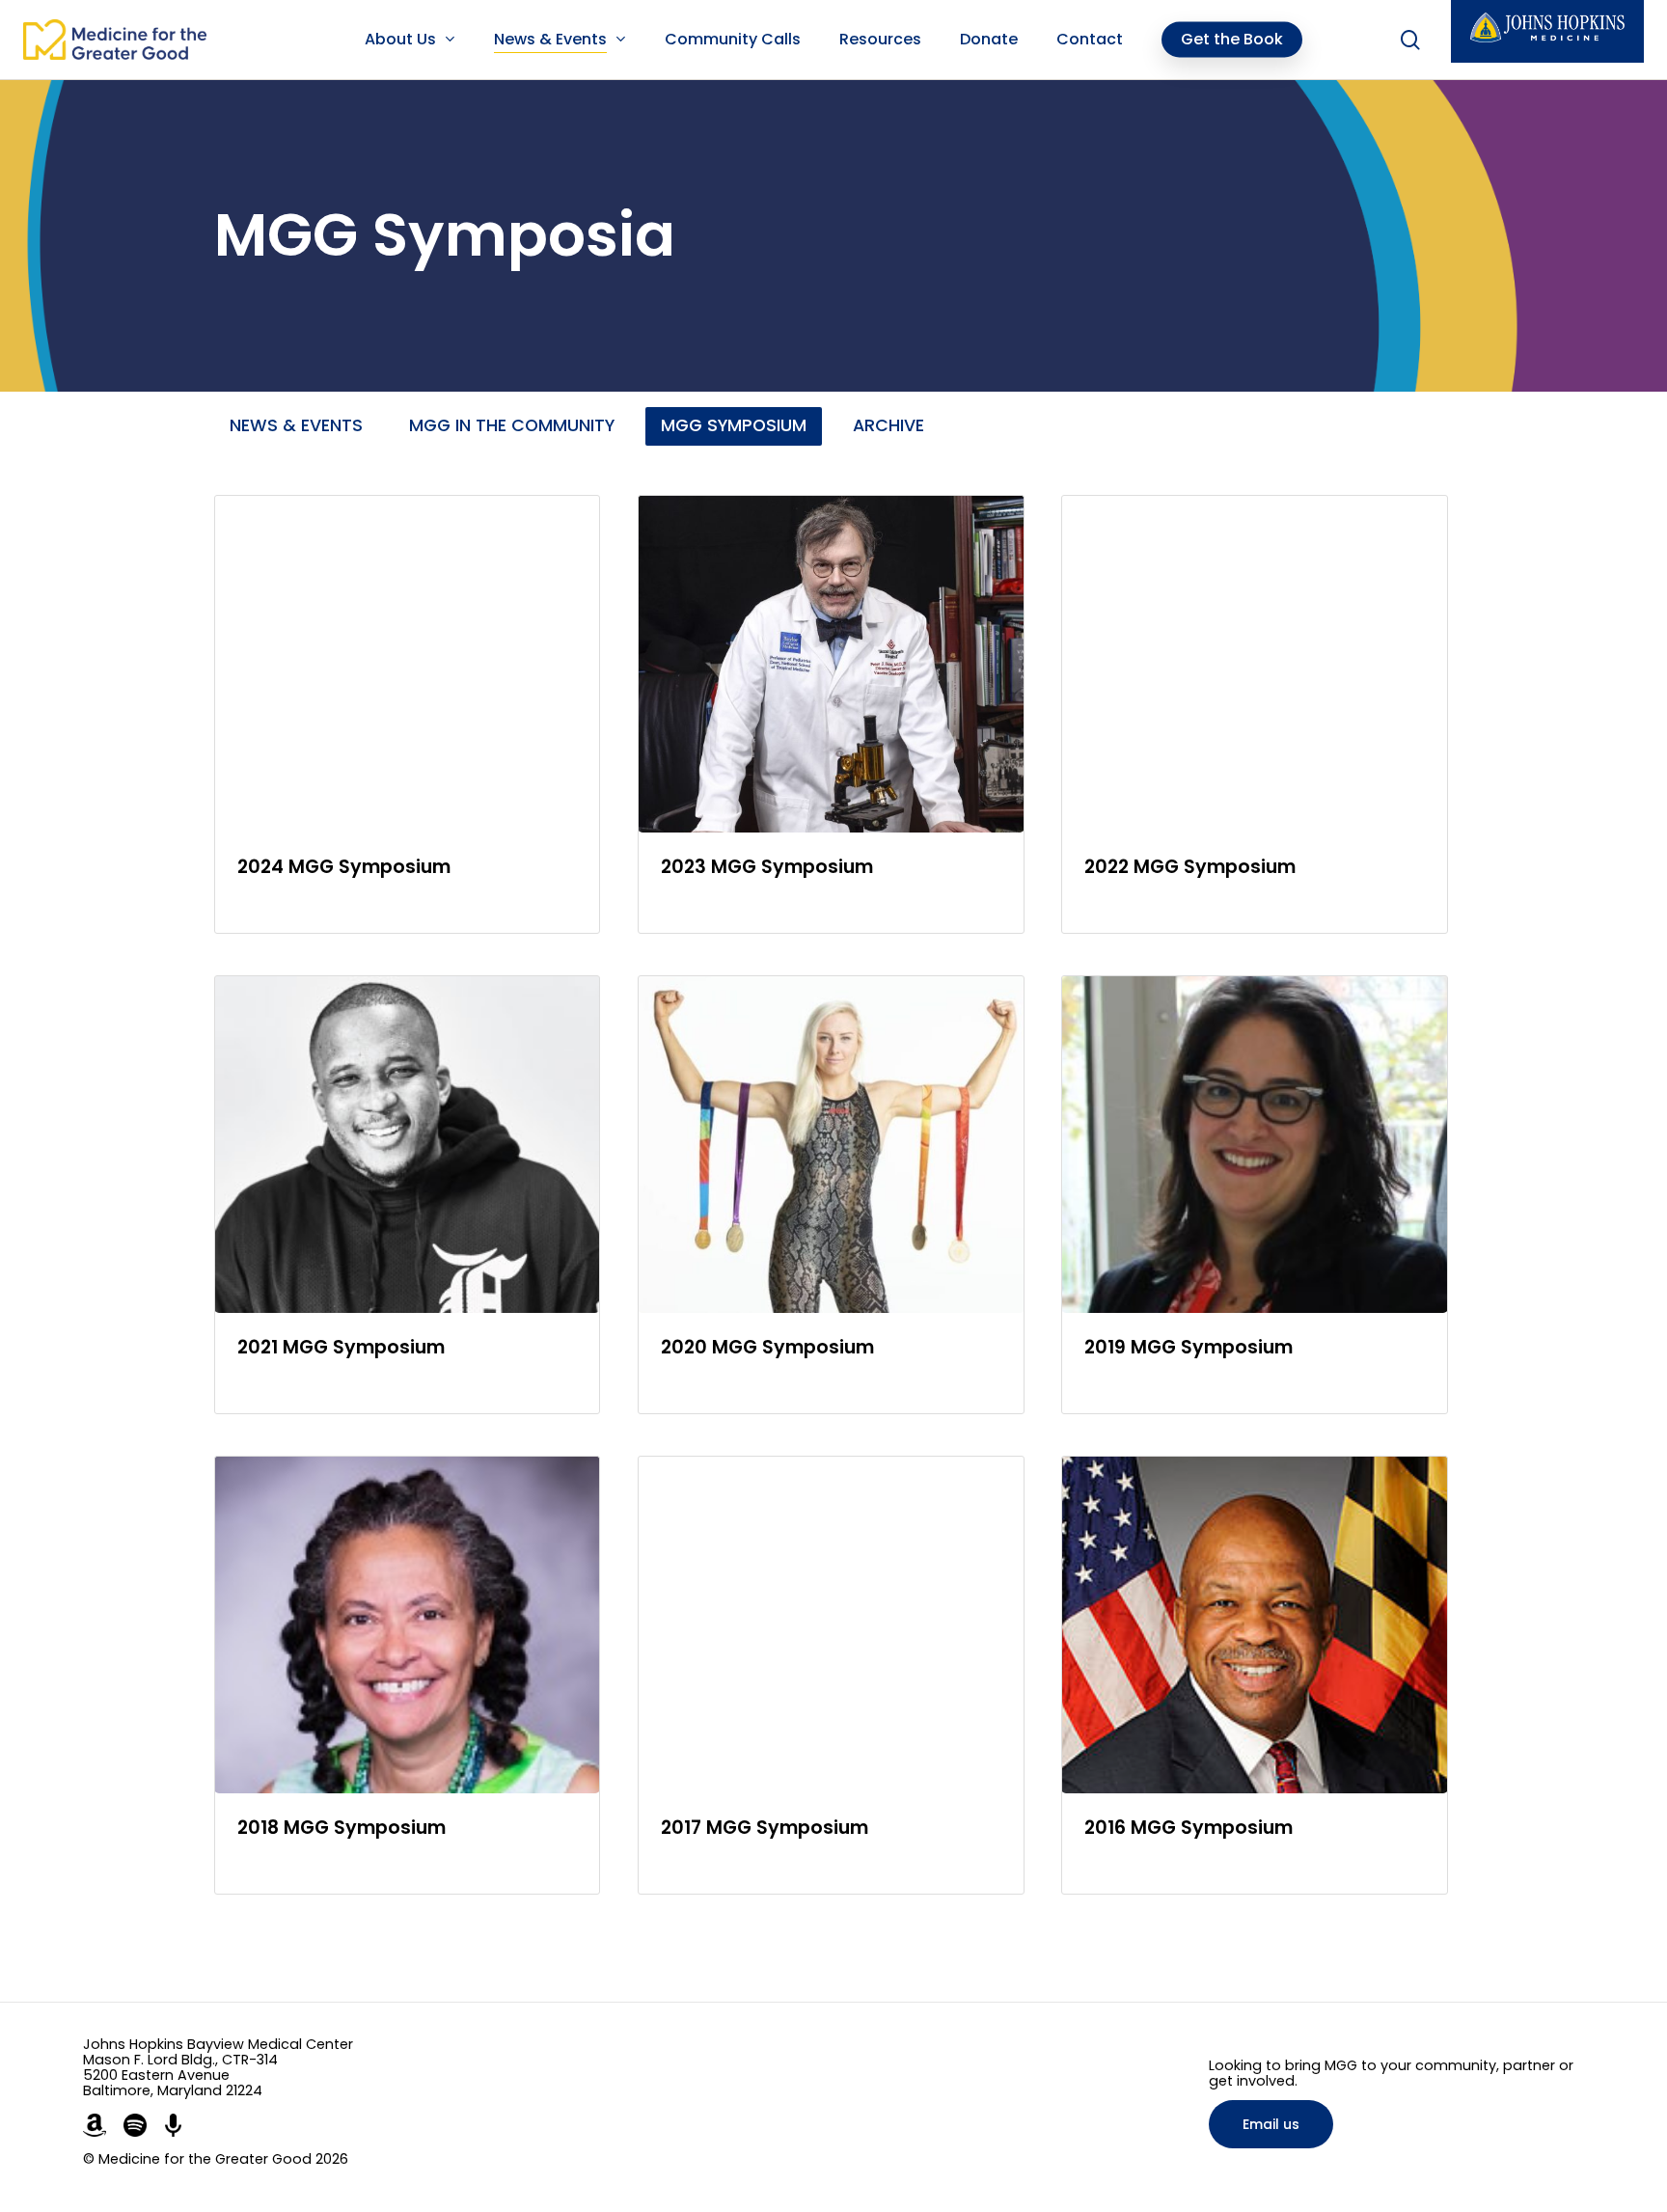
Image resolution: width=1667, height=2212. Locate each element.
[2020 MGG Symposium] (831, 1195)
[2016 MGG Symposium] (1255, 1675)
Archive (888, 425)
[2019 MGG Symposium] (1255, 1195)
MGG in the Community (512, 425)
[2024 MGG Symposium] (408, 714)
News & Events (296, 425)
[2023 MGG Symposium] (831, 714)
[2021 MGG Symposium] (408, 1195)
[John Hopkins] (1547, 32)
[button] (1271, 2124)
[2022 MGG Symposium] (1255, 714)
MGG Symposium (734, 425)
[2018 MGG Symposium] (408, 1675)
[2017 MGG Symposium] (831, 1675)
